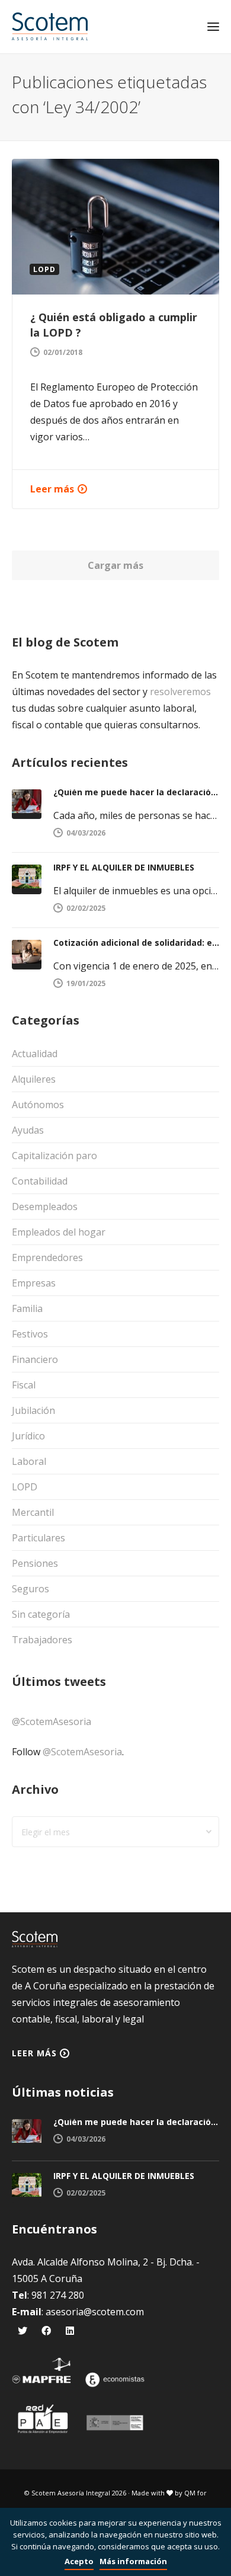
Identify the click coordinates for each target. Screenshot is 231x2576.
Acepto (79, 2561)
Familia (27, 1308)
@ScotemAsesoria (52, 1721)
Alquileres (34, 1079)
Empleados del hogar (59, 1232)
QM (190, 2493)
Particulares (38, 1538)
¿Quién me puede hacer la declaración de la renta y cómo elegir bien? (136, 792)
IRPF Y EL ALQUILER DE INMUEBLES (124, 867)
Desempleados (45, 1207)
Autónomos (38, 1105)
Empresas (34, 1283)
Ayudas (28, 1130)
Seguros (31, 1589)
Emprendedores (47, 1257)
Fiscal (24, 1385)
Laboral (29, 1461)
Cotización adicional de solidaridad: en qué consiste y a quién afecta (136, 943)
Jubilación (33, 1410)
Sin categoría (41, 1614)
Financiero (35, 1359)
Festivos (30, 1334)
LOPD (25, 1487)
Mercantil (33, 1512)
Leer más (52, 489)
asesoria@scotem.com (95, 2312)
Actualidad (35, 1054)
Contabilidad (40, 1181)
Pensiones (35, 1563)
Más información (133, 2561)
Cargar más (115, 565)
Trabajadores (42, 1640)
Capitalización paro (54, 1156)
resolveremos (180, 692)
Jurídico (28, 1436)
